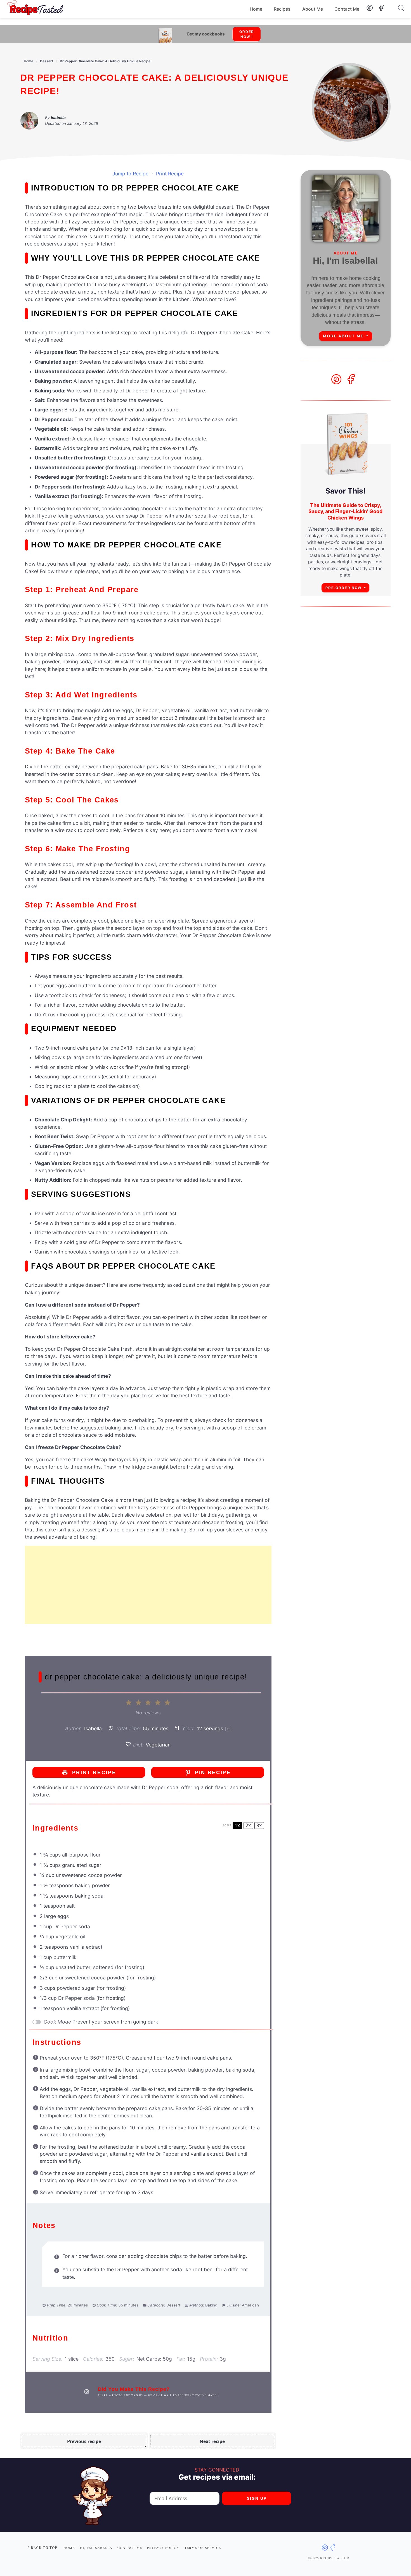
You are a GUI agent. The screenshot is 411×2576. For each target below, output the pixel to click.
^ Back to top (42, 2548)
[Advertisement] (148, 1585)
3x (259, 1825)
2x (248, 1825)
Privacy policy (163, 2548)
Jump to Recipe (130, 174)
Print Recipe (170, 174)
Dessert (47, 61)
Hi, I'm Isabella (96, 2548)
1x (237, 1825)
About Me (313, 9)
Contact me (130, 2548)
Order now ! (247, 34)
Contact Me (347, 9)
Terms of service (203, 2548)
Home (256, 9)
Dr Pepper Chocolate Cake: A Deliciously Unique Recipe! (106, 61)
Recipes (282, 9)
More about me (343, 336)
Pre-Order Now (343, 588)
